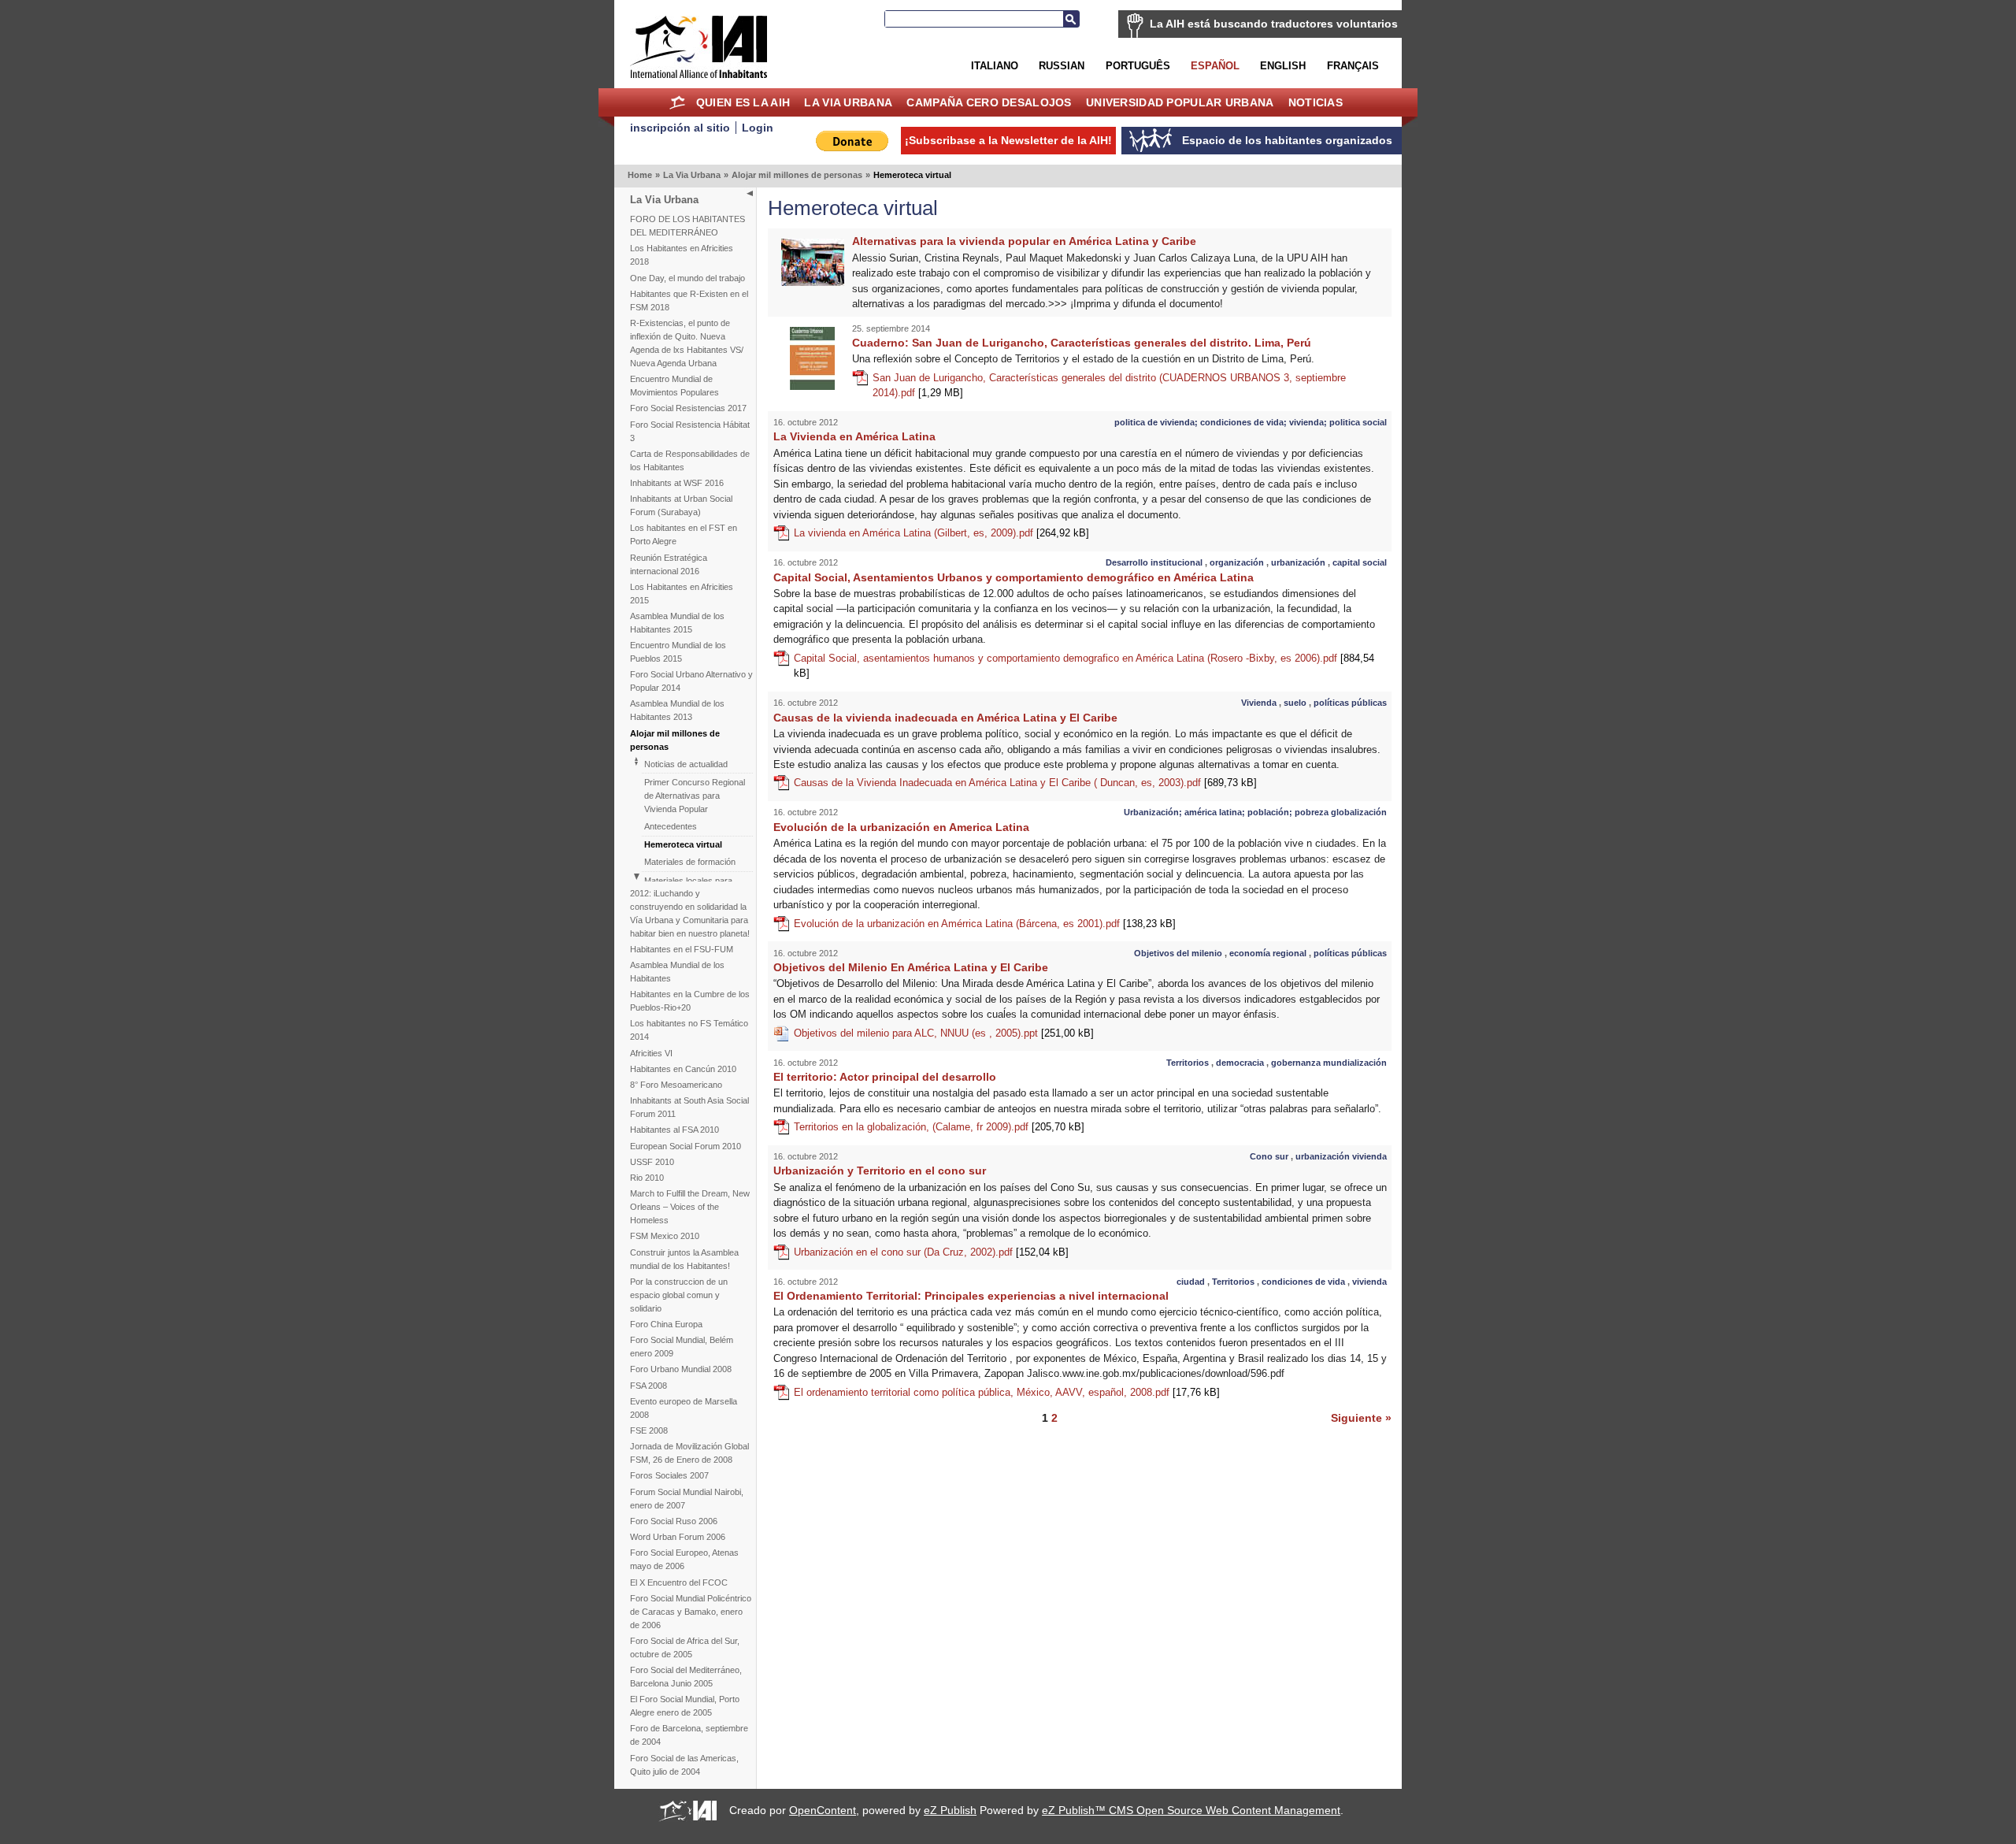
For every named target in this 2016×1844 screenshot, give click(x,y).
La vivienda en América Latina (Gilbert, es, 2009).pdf (941, 533)
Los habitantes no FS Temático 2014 (689, 1030)
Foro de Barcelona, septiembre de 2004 (689, 1735)
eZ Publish (950, 1810)
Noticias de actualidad (686, 764)
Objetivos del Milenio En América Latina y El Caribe (911, 967)
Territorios (1188, 1063)
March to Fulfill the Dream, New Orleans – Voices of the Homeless (690, 1207)
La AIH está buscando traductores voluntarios (1274, 24)
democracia (1240, 1063)
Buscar (1071, 19)
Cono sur (1269, 1156)
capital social (1360, 562)
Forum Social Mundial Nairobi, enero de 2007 (687, 1499)
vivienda (1369, 1282)
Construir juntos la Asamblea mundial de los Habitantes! (684, 1259)
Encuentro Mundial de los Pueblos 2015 (678, 652)
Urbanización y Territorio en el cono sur (880, 1171)
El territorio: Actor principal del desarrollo (885, 1077)
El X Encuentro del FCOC (679, 1582)
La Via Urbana (848, 102)
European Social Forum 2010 (686, 1146)
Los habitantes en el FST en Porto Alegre (684, 534)
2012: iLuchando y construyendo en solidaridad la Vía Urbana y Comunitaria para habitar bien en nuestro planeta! (690, 913)
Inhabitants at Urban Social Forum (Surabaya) (681, 505)
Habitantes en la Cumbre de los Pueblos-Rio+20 (690, 1001)
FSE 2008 (649, 1430)
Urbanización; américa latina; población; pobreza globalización (1255, 812)
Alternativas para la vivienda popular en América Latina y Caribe (1024, 241)
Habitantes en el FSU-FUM (682, 949)
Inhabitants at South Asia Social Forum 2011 (689, 1107)
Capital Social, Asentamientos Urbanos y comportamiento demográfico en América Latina (1014, 577)
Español (1215, 66)
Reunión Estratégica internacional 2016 (669, 564)
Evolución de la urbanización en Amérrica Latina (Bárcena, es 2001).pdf (985, 924)
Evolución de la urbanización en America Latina (901, 827)
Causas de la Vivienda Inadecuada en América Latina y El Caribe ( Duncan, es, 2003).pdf (1025, 783)
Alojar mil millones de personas (797, 175)
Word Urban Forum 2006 (678, 1537)
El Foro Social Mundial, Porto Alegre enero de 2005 (685, 1706)
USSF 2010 (652, 1162)
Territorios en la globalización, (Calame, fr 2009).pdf (939, 1127)
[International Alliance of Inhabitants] (699, 47)
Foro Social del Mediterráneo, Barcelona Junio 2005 (686, 1677)
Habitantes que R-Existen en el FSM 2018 (689, 301)
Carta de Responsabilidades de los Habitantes (690, 460)
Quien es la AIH (743, 102)
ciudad (1191, 1282)
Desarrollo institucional (1154, 562)
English (1283, 66)
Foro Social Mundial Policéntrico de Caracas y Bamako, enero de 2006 (691, 1612)
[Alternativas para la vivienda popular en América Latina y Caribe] (813, 282)
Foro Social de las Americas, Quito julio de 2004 (684, 1765)
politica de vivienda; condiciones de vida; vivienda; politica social (1251, 422)
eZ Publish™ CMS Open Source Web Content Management (1191, 1810)
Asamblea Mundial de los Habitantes (677, 972)
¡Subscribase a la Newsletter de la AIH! (1008, 140)
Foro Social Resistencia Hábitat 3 (690, 431)
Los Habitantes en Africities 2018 (682, 255)
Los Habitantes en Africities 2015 (682, 594)
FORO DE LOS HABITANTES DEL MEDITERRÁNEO (687, 226)
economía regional (1268, 953)
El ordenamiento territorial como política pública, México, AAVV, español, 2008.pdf (1007, 1392)
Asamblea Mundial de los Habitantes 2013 (677, 710)
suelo (1295, 703)
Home (678, 102)
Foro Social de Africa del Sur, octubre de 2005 (685, 1647)
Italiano (995, 66)
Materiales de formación (690, 862)
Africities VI (651, 1053)
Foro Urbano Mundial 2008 (681, 1369)
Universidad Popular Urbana (1180, 102)
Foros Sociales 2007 (669, 1475)
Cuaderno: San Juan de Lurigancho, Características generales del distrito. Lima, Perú (1082, 343)
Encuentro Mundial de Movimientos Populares (674, 386)
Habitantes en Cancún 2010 (683, 1069)
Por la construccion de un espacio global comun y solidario (679, 1295)
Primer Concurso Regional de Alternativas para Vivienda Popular (695, 796)
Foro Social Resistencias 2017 (688, 408)
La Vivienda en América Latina (854, 436)
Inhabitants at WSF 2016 (677, 483)
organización (1237, 562)
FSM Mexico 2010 (665, 1236)
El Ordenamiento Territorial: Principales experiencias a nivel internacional (971, 1296)
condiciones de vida (1303, 1282)
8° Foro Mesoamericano (676, 1085)
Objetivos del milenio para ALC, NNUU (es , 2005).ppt (944, 1033)
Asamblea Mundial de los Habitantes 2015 (677, 623)
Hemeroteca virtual (683, 844)
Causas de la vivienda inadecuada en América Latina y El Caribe (945, 718)
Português (1138, 66)
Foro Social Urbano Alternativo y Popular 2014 (691, 681)
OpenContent (823, 1810)
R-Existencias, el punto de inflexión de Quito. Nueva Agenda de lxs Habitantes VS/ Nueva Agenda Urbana (687, 343)
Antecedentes (671, 826)
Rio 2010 (647, 1178)
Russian (1062, 66)
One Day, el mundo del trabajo (687, 278)
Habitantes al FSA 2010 (674, 1130)
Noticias (1316, 102)
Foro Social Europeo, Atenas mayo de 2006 (684, 1559)
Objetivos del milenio (1178, 953)
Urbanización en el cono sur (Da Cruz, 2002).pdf (931, 1252)
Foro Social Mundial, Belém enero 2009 (682, 1347)
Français (1353, 66)
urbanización (1298, 562)
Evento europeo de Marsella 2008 (684, 1408)
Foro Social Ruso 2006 (674, 1521)
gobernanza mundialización (1329, 1063)
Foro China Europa (666, 1324)
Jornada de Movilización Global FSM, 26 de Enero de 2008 (689, 1453)
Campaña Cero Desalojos (989, 102)
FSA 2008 (649, 1386)
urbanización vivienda (1341, 1156)
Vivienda (1259, 703)
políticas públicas (1350, 703)
